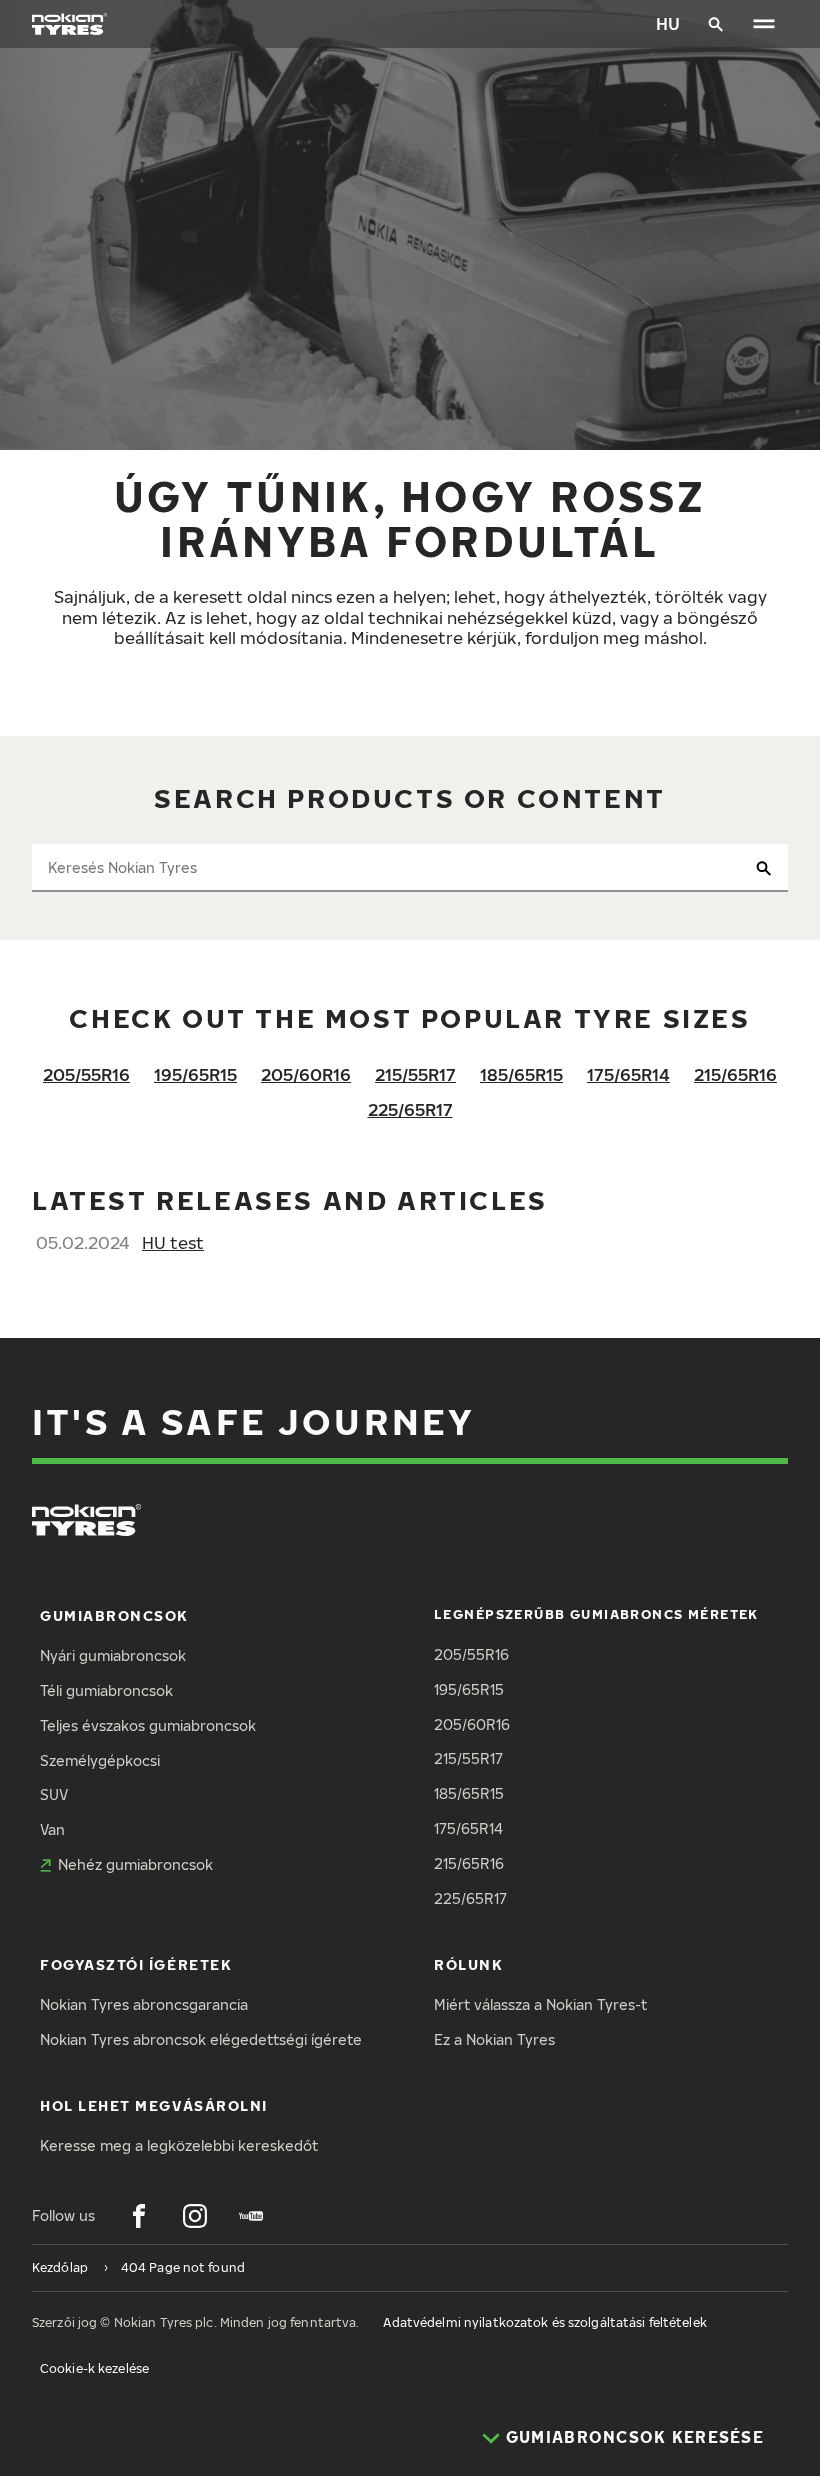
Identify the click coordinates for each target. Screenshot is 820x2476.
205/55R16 (86, 1074)
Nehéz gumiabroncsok (135, 1864)
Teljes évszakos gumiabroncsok (148, 1725)
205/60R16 (306, 1074)
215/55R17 (415, 1074)
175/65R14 (628, 1074)
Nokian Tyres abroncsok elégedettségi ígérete (201, 2039)
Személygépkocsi (100, 1760)
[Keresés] (716, 24)
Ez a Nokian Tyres (494, 2039)
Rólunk (468, 1964)
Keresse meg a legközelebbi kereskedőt (179, 2145)
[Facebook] (139, 2216)
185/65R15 (521, 1074)
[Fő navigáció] (764, 24)
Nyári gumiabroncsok (113, 1655)
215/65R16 (735, 1074)
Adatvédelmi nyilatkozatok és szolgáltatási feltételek (544, 2322)
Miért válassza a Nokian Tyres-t (540, 2004)
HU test (173, 1242)
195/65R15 (195, 1074)
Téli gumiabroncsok (106, 1690)
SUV (54, 1794)
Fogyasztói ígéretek (136, 1964)
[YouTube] (251, 2216)
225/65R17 (410, 1109)
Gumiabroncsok (114, 1615)
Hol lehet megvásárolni (154, 2105)
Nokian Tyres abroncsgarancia (144, 2004)
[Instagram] (195, 2216)
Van (52, 1829)
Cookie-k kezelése (94, 2368)
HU (668, 23)
